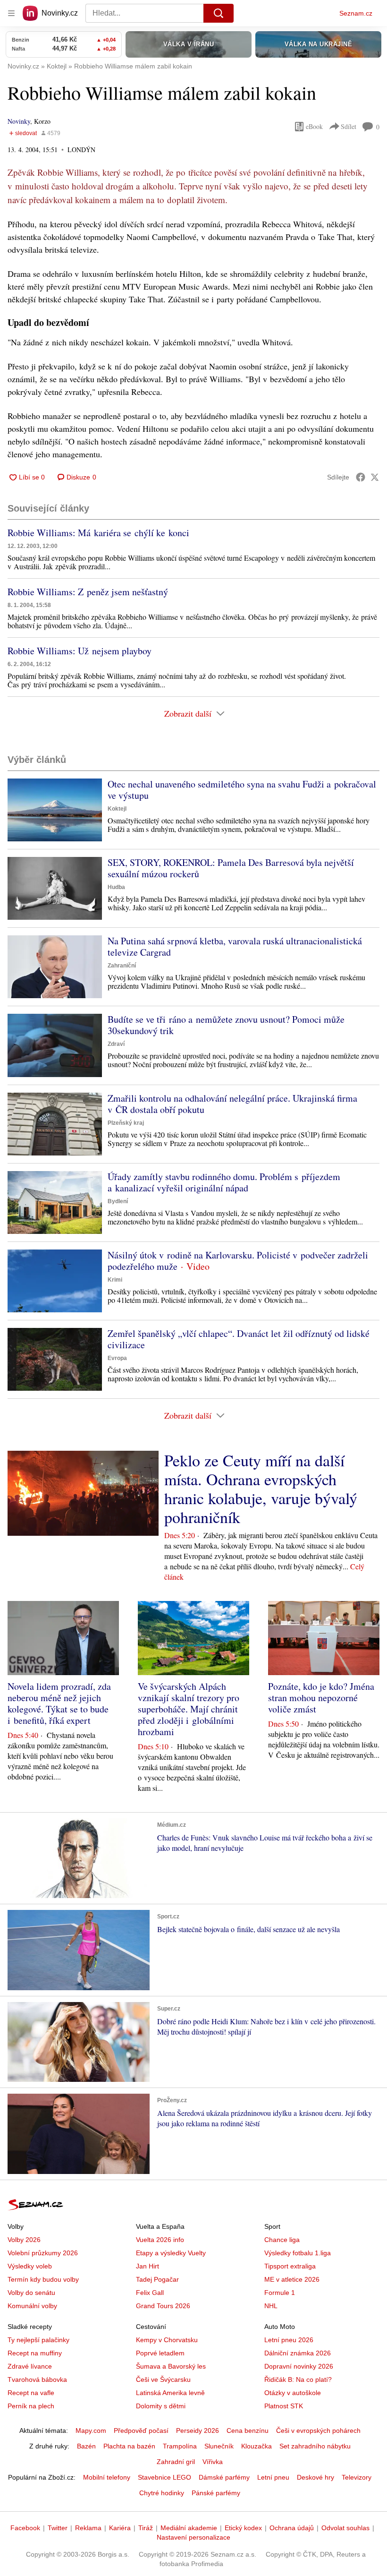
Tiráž (146, 2528)
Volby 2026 (24, 2240)
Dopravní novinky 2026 (299, 2366)
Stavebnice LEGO (164, 2477)
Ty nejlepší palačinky (38, 2340)
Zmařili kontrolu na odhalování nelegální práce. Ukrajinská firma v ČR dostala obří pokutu (232, 1104)
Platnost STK (284, 2406)
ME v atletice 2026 (292, 2279)
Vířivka (213, 2462)
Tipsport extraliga (290, 2266)
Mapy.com (91, 2431)
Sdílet (349, 126)
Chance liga (282, 2240)
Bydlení (118, 1201)
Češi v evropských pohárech (318, 2431)
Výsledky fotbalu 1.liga (298, 2253)
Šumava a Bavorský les (171, 2366)
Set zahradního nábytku (315, 2446)
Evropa (117, 1358)
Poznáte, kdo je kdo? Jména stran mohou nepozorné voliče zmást (321, 1698)
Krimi (115, 1280)
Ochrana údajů (292, 2528)
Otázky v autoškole (293, 2393)
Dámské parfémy (224, 2477)
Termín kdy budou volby (43, 2279)
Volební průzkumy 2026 (43, 2253)
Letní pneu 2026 (289, 2340)
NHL (271, 2306)
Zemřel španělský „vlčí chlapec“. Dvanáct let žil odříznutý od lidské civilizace (239, 1339)
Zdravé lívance (30, 2366)
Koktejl (117, 809)
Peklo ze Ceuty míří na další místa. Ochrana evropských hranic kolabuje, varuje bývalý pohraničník (261, 1489)
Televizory (357, 2477)
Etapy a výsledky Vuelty (171, 2253)
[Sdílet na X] (375, 477)
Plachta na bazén (129, 2446)
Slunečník (219, 2446)
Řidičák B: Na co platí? (298, 2379)
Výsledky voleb (30, 2266)
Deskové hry (315, 2477)
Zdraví (116, 1044)
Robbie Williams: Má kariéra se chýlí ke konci (98, 533)
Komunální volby (32, 2306)
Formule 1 (280, 2293)
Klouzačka (257, 2446)
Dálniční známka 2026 (298, 2353)
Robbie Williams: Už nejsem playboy (80, 651)
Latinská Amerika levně (170, 2393)
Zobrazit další (188, 713)
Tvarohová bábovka (37, 2379)
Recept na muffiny (35, 2353)
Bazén (86, 2446)
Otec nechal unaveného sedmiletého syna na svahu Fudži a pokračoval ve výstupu (242, 790)
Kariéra (120, 2528)
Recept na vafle (31, 2393)
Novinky (19, 121)
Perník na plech (31, 2406)
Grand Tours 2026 (163, 2306)
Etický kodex (243, 2528)
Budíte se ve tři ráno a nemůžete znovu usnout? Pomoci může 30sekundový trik (226, 1025)
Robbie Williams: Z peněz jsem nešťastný (88, 592)
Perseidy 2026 (198, 2431)
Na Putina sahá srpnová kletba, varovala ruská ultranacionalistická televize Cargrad (235, 946)
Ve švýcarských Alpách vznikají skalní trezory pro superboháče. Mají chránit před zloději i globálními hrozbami (189, 1709)
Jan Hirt (147, 2266)
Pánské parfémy (216, 2493)
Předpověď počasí (141, 2431)
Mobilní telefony (107, 2477)
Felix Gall (150, 2293)
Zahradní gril (176, 2462)
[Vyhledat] (219, 13)
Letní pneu (273, 2477)
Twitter (58, 2528)
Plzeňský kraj (126, 1123)
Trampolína (180, 2446)
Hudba (116, 887)
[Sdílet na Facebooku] (361, 477)
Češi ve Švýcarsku (163, 2379)
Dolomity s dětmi (161, 2406)
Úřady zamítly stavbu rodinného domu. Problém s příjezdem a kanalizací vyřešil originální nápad (224, 1182)
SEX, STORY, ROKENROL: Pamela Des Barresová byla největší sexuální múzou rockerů (231, 868)
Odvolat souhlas (345, 2528)
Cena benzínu (248, 2431)
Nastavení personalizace (193, 2537)
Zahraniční (122, 966)
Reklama (88, 2528)
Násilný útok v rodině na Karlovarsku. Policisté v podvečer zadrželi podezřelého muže (238, 1261)
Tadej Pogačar (157, 2279)
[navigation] (11, 13)
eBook (314, 126)
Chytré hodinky (162, 2493)
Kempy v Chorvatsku (167, 2340)
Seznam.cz (356, 13)
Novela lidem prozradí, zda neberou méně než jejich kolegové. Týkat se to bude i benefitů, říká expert (59, 1703)
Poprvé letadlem (160, 2353)
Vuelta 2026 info (160, 2240)
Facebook (25, 2528)
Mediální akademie (189, 2528)
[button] (55, 810)
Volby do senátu (31, 2293)
